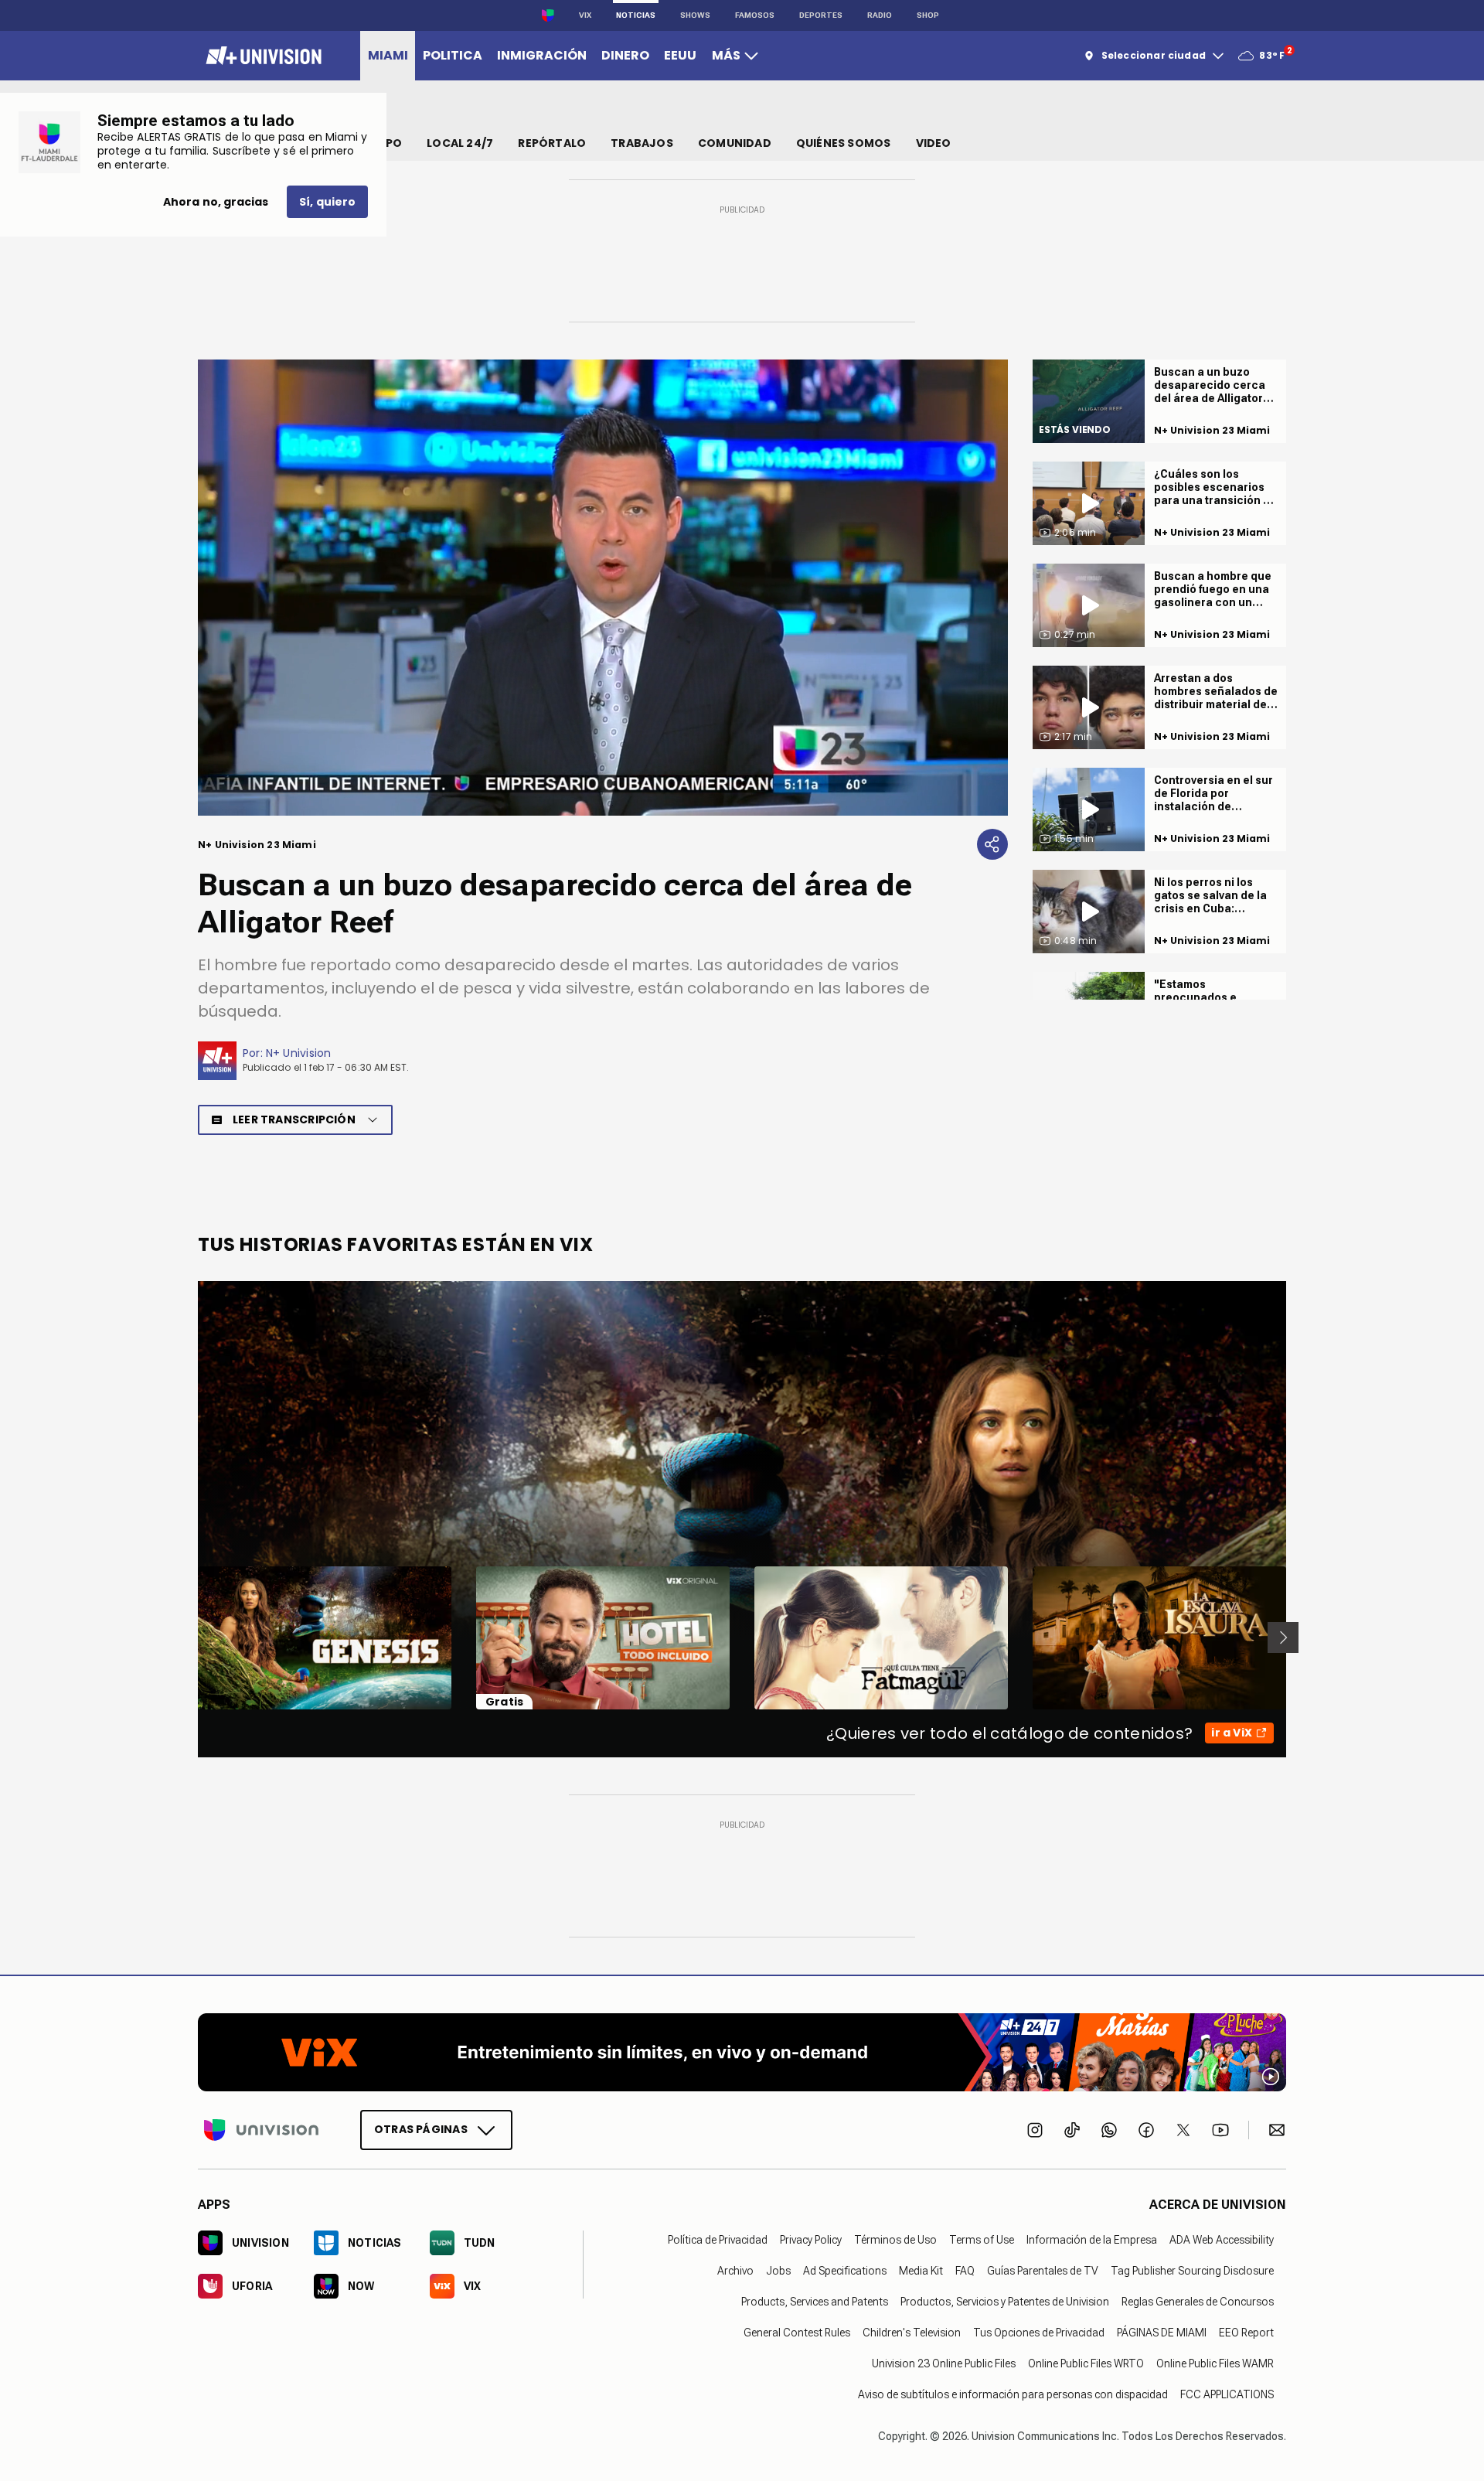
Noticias (636, 15)
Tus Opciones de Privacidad (1039, 2332)
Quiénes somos (844, 143)
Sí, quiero (327, 202)
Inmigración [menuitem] (542, 55)
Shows (695, 15)
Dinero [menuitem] (625, 55)
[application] (603, 588)
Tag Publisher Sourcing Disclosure (1192, 2270)
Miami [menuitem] (388, 55)
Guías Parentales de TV (1043, 2270)
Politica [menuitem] (453, 55)
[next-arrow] (1283, 1638)
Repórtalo (552, 143)
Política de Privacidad (718, 2239)
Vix (585, 15)
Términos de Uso (895, 2239)
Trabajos (642, 143)
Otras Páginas (421, 2128)
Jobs (778, 2270)
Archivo (735, 2270)
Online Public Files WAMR (1215, 2363)
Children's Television (912, 2332)
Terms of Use (982, 2239)
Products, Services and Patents (815, 2301)
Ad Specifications (845, 2270)
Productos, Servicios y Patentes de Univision (1005, 2301)
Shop (928, 15)
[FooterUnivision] (261, 2129)
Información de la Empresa (1092, 2239)
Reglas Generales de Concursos (1198, 2301)
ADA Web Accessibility (1222, 2239)
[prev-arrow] (188, 1638)
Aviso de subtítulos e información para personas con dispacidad (1013, 2394)
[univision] (262, 56)
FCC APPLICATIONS (1227, 2394)
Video (934, 143)
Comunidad (735, 143)
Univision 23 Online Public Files (944, 2363)
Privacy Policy (811, 2239)
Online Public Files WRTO (1086, 2363)
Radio (880, 15)
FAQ (965, 2270)
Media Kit (921, 2270)
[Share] (992, 844)
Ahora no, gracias (216, 202)
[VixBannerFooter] (742, 2052)
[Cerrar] (984, 758)
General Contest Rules (797, 2332)
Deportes (821, 15)
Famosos (755, 15)
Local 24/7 (460, 143)
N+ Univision (299, 1053)
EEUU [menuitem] (680, 55)
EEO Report (1246, 2332)
